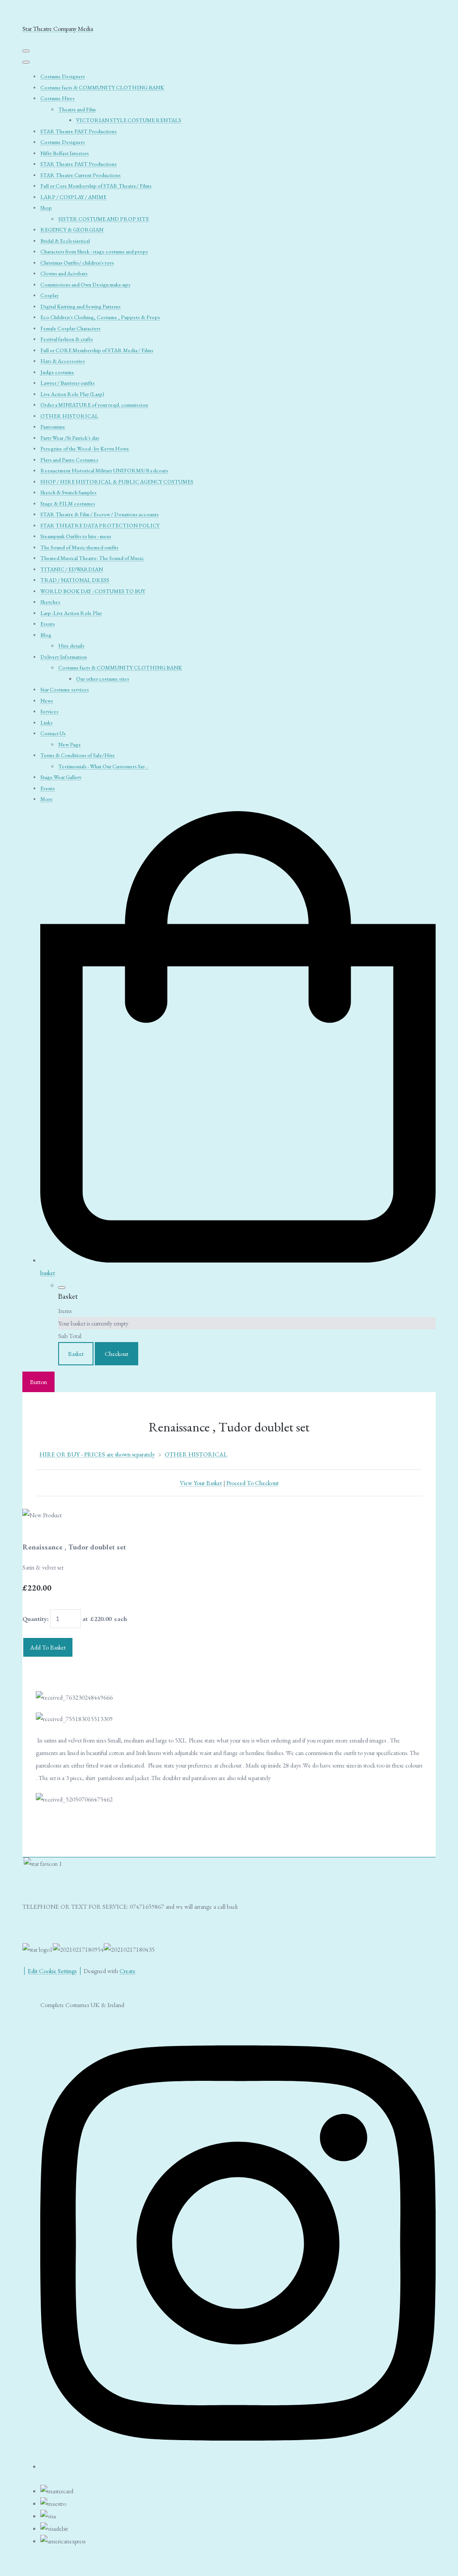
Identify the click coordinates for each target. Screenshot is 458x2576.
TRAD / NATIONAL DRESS (75, 580)
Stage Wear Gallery (61, 777)
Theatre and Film (77, 109)
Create (127, 1971)
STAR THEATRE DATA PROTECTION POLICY (100, 526)
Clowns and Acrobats (64, 274)
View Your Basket (201, 1483)
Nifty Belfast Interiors (65, 153)
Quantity (35, 1619)
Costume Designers (63, 76)
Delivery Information (64, 657)
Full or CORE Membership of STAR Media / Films (97, 350)
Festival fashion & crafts (67, 339)
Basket (76, 1354)
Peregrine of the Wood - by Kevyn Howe (85, 449)
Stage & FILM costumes (68, 504)
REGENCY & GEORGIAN (72, 230)
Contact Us (53, 733)
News (47, 701)
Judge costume (57, 372)
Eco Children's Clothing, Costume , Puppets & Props (100, 317)
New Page (70, 745)
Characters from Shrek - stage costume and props (94, 252)
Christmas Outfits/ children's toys (77, 263)
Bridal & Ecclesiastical (65, 241)
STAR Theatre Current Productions (81, 175)
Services (49, 711)
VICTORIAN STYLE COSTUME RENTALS (129, 120)
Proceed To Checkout (252, 1483)
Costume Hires (57, 98)
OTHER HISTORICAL (69, 416)
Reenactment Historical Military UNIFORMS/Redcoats (104, 471)
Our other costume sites (103, 679)
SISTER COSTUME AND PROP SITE (104, 219)
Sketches (50, 602)
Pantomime (53, 427)
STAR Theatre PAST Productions (78, 131)
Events (48, 624)
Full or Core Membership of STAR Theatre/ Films (96, 186)
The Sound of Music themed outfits (79, 547)
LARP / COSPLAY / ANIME (73, 197)
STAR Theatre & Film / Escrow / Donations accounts (100, 514)
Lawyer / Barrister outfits (68, 383)
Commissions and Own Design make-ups (85, 285)
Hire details (71, 646)
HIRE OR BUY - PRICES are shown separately (97, 1454)
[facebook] (238, 2463)
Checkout (117, 1354)
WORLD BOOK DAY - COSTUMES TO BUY (93, 591)
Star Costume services (65, 690)
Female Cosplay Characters (70, 328)
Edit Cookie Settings (52, 1971)
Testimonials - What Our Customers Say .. (103, 766)
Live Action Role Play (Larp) (72, 394)
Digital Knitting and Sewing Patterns (81, 307)
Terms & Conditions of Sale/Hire (78, 755)
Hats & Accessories (63, 361)
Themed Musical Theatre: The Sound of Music (92, 558)
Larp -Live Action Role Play (71, 613)
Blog (46, 635)
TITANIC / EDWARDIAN (72, 569)
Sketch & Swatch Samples (68, 492)
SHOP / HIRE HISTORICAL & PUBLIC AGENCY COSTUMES (117, 482)
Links (47, 723)
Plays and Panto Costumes (69, 460)
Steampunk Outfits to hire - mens (76, 536)
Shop (46, 208)
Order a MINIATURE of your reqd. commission (94, 405)
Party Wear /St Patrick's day (70, 438)
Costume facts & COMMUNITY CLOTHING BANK (102, 88)
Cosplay (49, 295)
